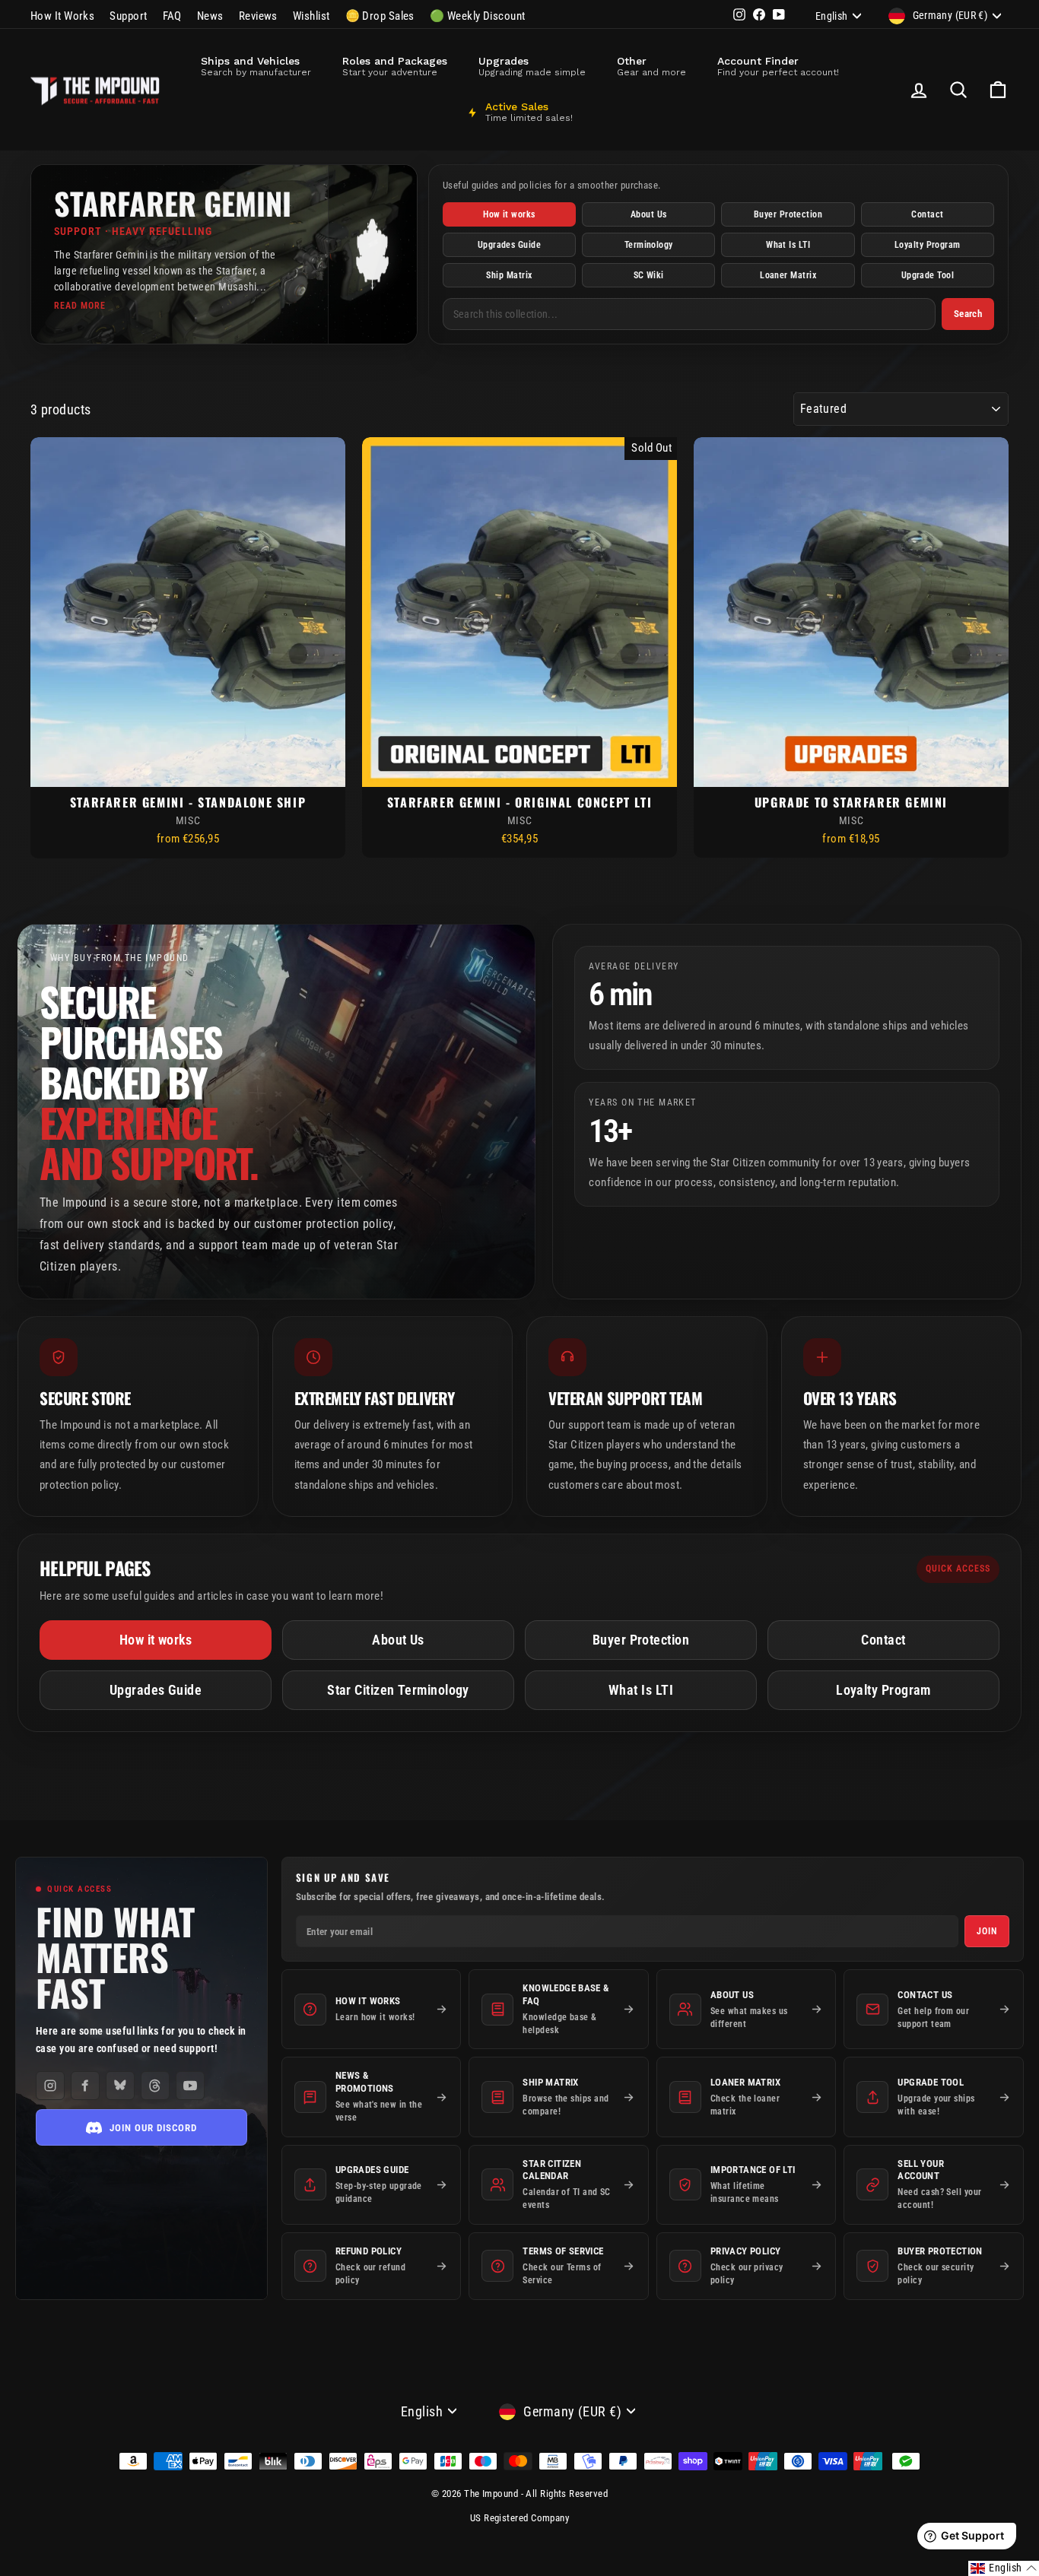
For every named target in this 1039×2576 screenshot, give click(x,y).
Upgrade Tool (928, 275)
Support (128, 16)
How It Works (62, 16)
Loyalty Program (928, 245)
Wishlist (311, 16)
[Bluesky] (120, 2086)
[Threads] (155, 2086)
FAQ (172, 16)
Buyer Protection (788, 214)
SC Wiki (649, 275)
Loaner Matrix (788, 275)
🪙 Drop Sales (380, 16)
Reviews (258, 16)
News (210, 16)
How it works (509, 214)
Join (987, 1931)
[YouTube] (190, 2086)
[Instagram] (50, 2086)
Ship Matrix (509, 275)
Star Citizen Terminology (398, 1690)
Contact (927, 214)
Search (968, 314)
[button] (1004, 2568)
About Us (649, 214)
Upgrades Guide (509, 245)
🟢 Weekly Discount (478, 16)
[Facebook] (85, 2086)
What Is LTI (788, 245)
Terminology (649, 245)
